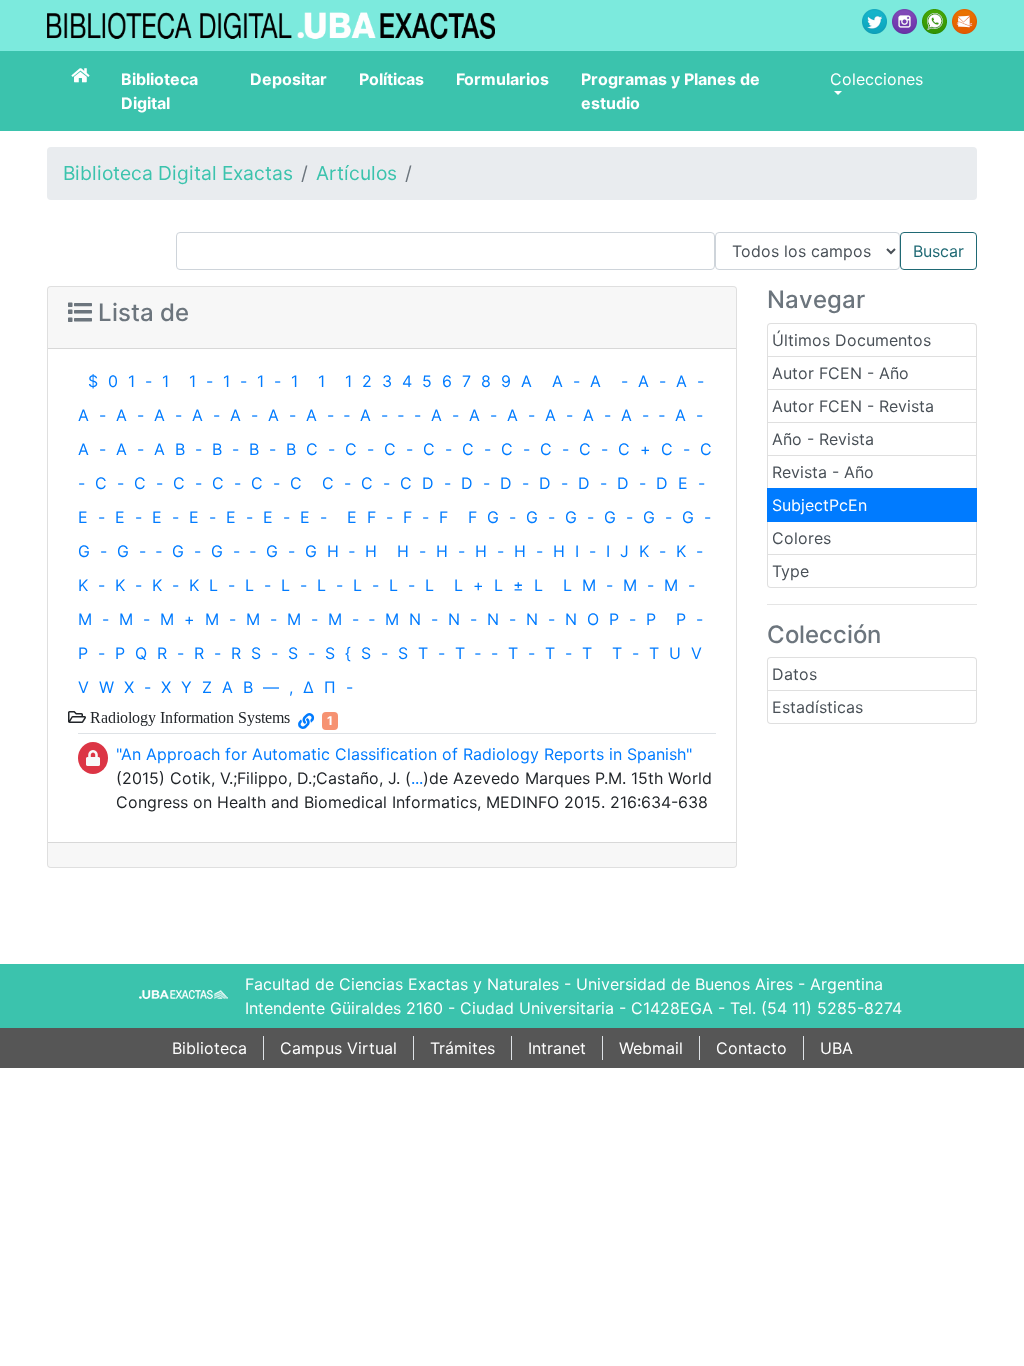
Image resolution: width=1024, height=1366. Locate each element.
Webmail (651, 1048)
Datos (794, 674)
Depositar (288, 79)
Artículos (356, 173)
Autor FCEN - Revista (853, 406)
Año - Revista (823, 439)
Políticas (391, 79)
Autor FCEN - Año (840, 373)
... (417, 778)
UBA (836, 1048)
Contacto (751, 1048)
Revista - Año (823, 472)
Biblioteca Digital (159, 91)
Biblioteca (209, 1048)
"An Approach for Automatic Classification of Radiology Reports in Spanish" (404, 754)
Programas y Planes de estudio (670, 91)
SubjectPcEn (819, 505)
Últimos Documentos (851, 340)
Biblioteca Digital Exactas (178, 173)
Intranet (557, 1048)
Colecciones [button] (876, 79)
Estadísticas (817, 707)
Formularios (502, 79)
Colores (801, 538)
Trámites (462, 1048)
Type (790, 571)
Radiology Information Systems (188, 717)
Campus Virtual (338, 1048)
